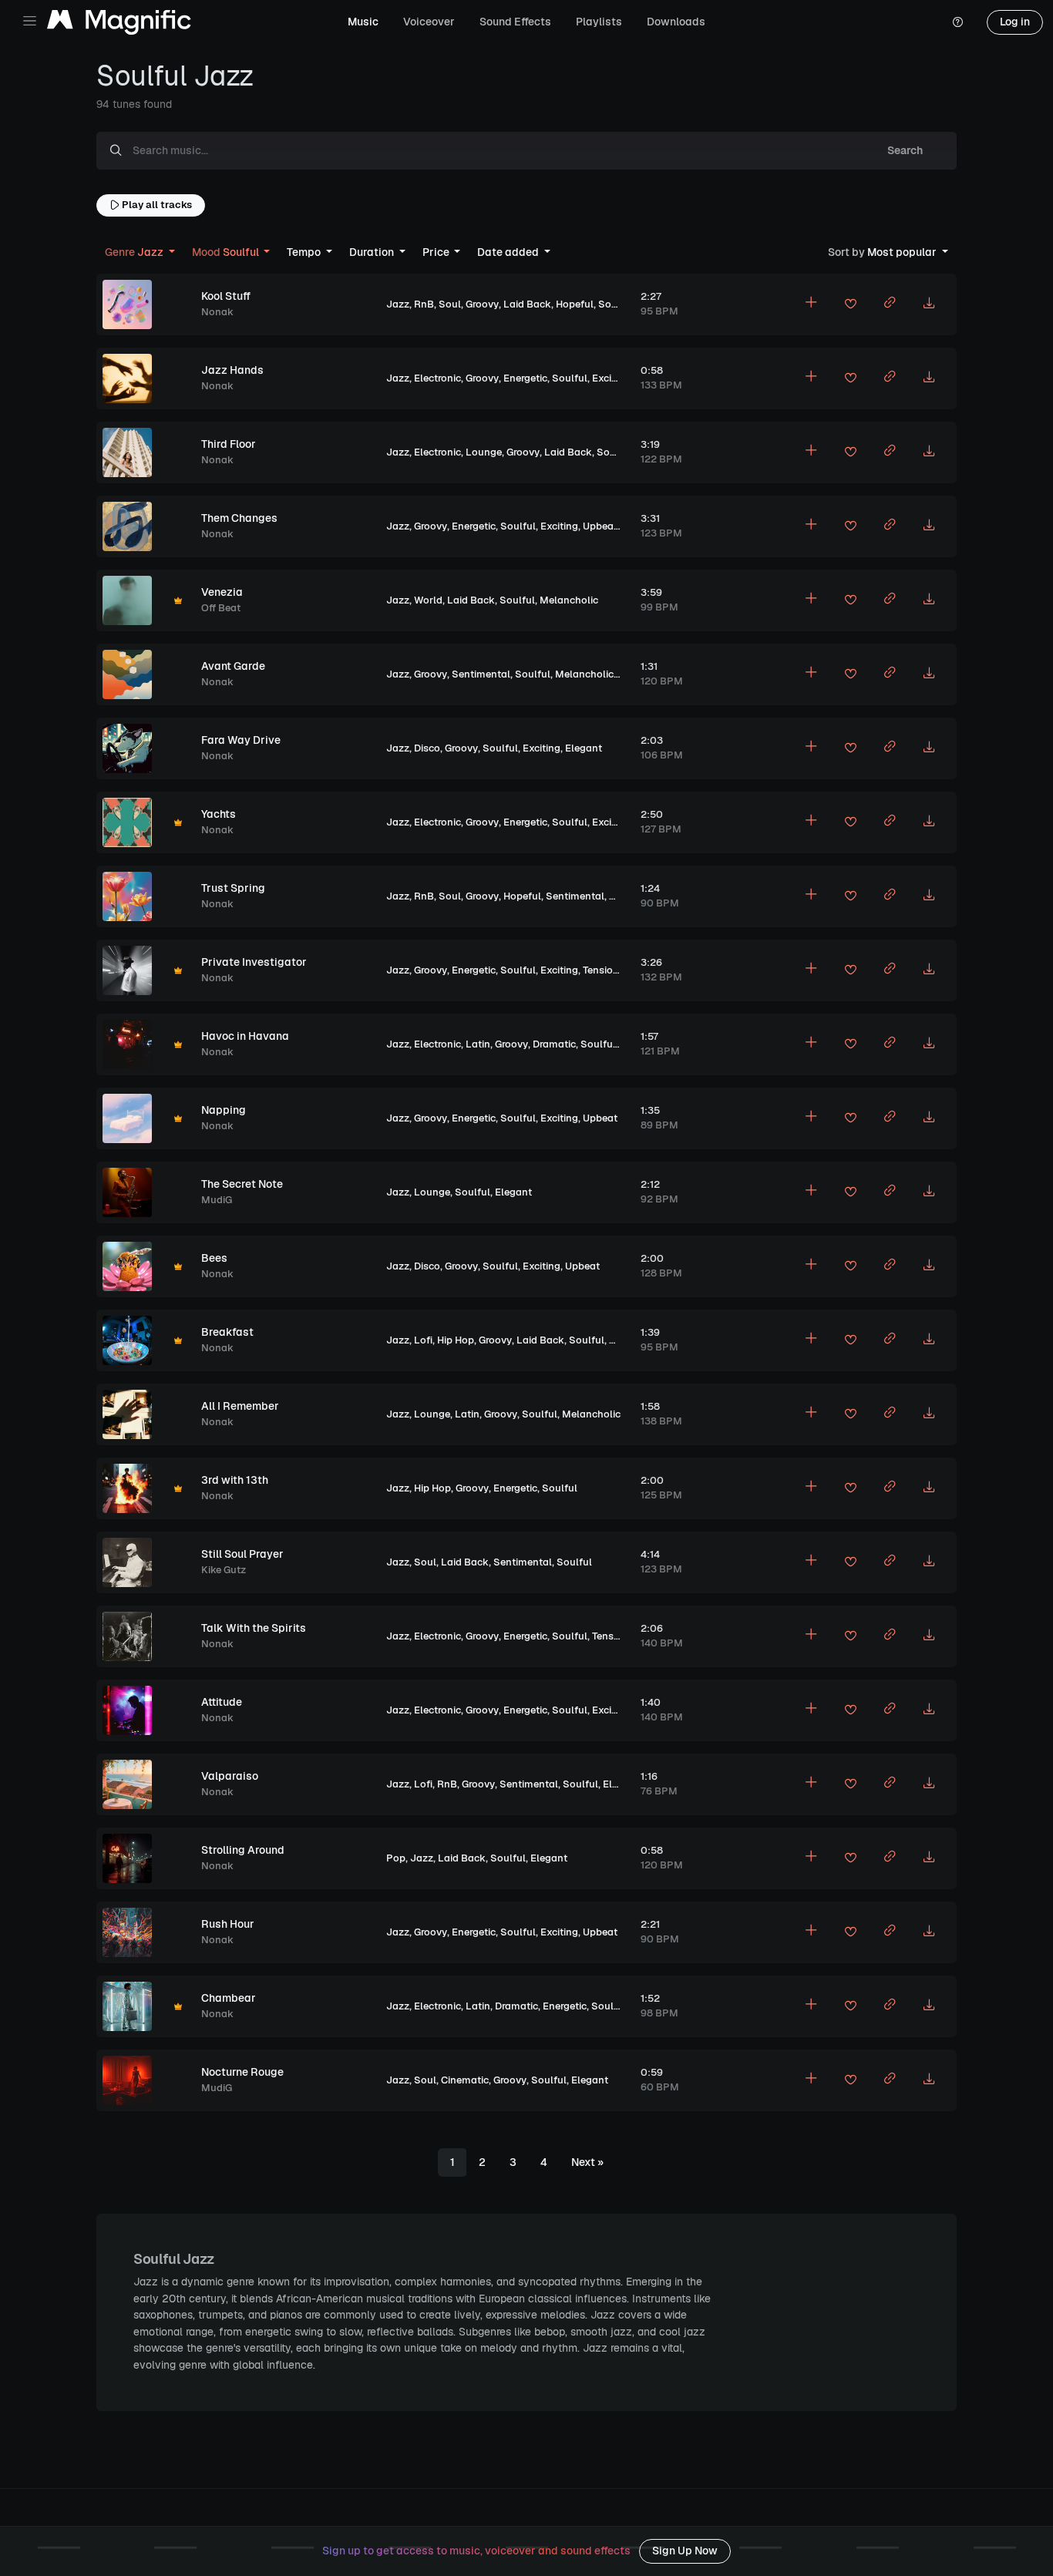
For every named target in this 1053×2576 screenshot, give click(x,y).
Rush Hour (228, 1924)
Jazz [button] (135, 252)
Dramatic (554, 1044)
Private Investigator (254, 962)
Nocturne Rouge (242, 2072)
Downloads (676, 22)
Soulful (616, 304)
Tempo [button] (305, 252)
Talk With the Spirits (254, 1628)
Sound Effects (515, 22)
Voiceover (429, 22)
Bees (214, 1258)
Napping (224, 1110)
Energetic (525, 378)
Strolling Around (243, 1850)
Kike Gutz (224, 1570)
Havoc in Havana (245, 1036)
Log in (1015, 22)
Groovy (482, 304)
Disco (427, 748)
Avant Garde (233, 666)
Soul (450, 304)
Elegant (584, 748)
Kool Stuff (226, 296)
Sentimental (481, 674)
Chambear (229, 1998)
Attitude (222, 1702)
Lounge (484, 452)
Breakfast (227, 1332)
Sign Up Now (685, 2551)
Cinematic (465, 2080)
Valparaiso (230, 1776)
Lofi (423, 1340)
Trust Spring (233, 888)
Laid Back (527, 304)
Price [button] (437, 252)
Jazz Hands (232, 370)
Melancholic (569, 600)
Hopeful (575, 304)
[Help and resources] (957, 22)
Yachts (219, 814)
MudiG (217, 1200)
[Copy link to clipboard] (890, 304)
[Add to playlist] (811, 304)
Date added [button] (509, 252)
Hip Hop (456, 1340)
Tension (601, 970)
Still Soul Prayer (242, 1554)
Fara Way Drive (241, 740)
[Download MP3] (929, 304)
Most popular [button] (883, 252)
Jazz (398, 304)
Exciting (611, 378)
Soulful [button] (227, 252)
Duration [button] (373, 252)
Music (363, 22)
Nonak (217, 312)
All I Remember (240, 1406)
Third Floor (229, 444)
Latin (478, 1044)
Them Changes (239, 518)
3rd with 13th (235, 1480)
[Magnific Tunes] (119, 23)
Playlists (599, 22)
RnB (424, 304)
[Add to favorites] (850, 306)
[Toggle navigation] (30, 21)
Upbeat (600, 526)
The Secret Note (242, 1184)
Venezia (222, 592)
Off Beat (221, 608)
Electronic (437, 378)
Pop (396, 1858)
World (428, 600)
